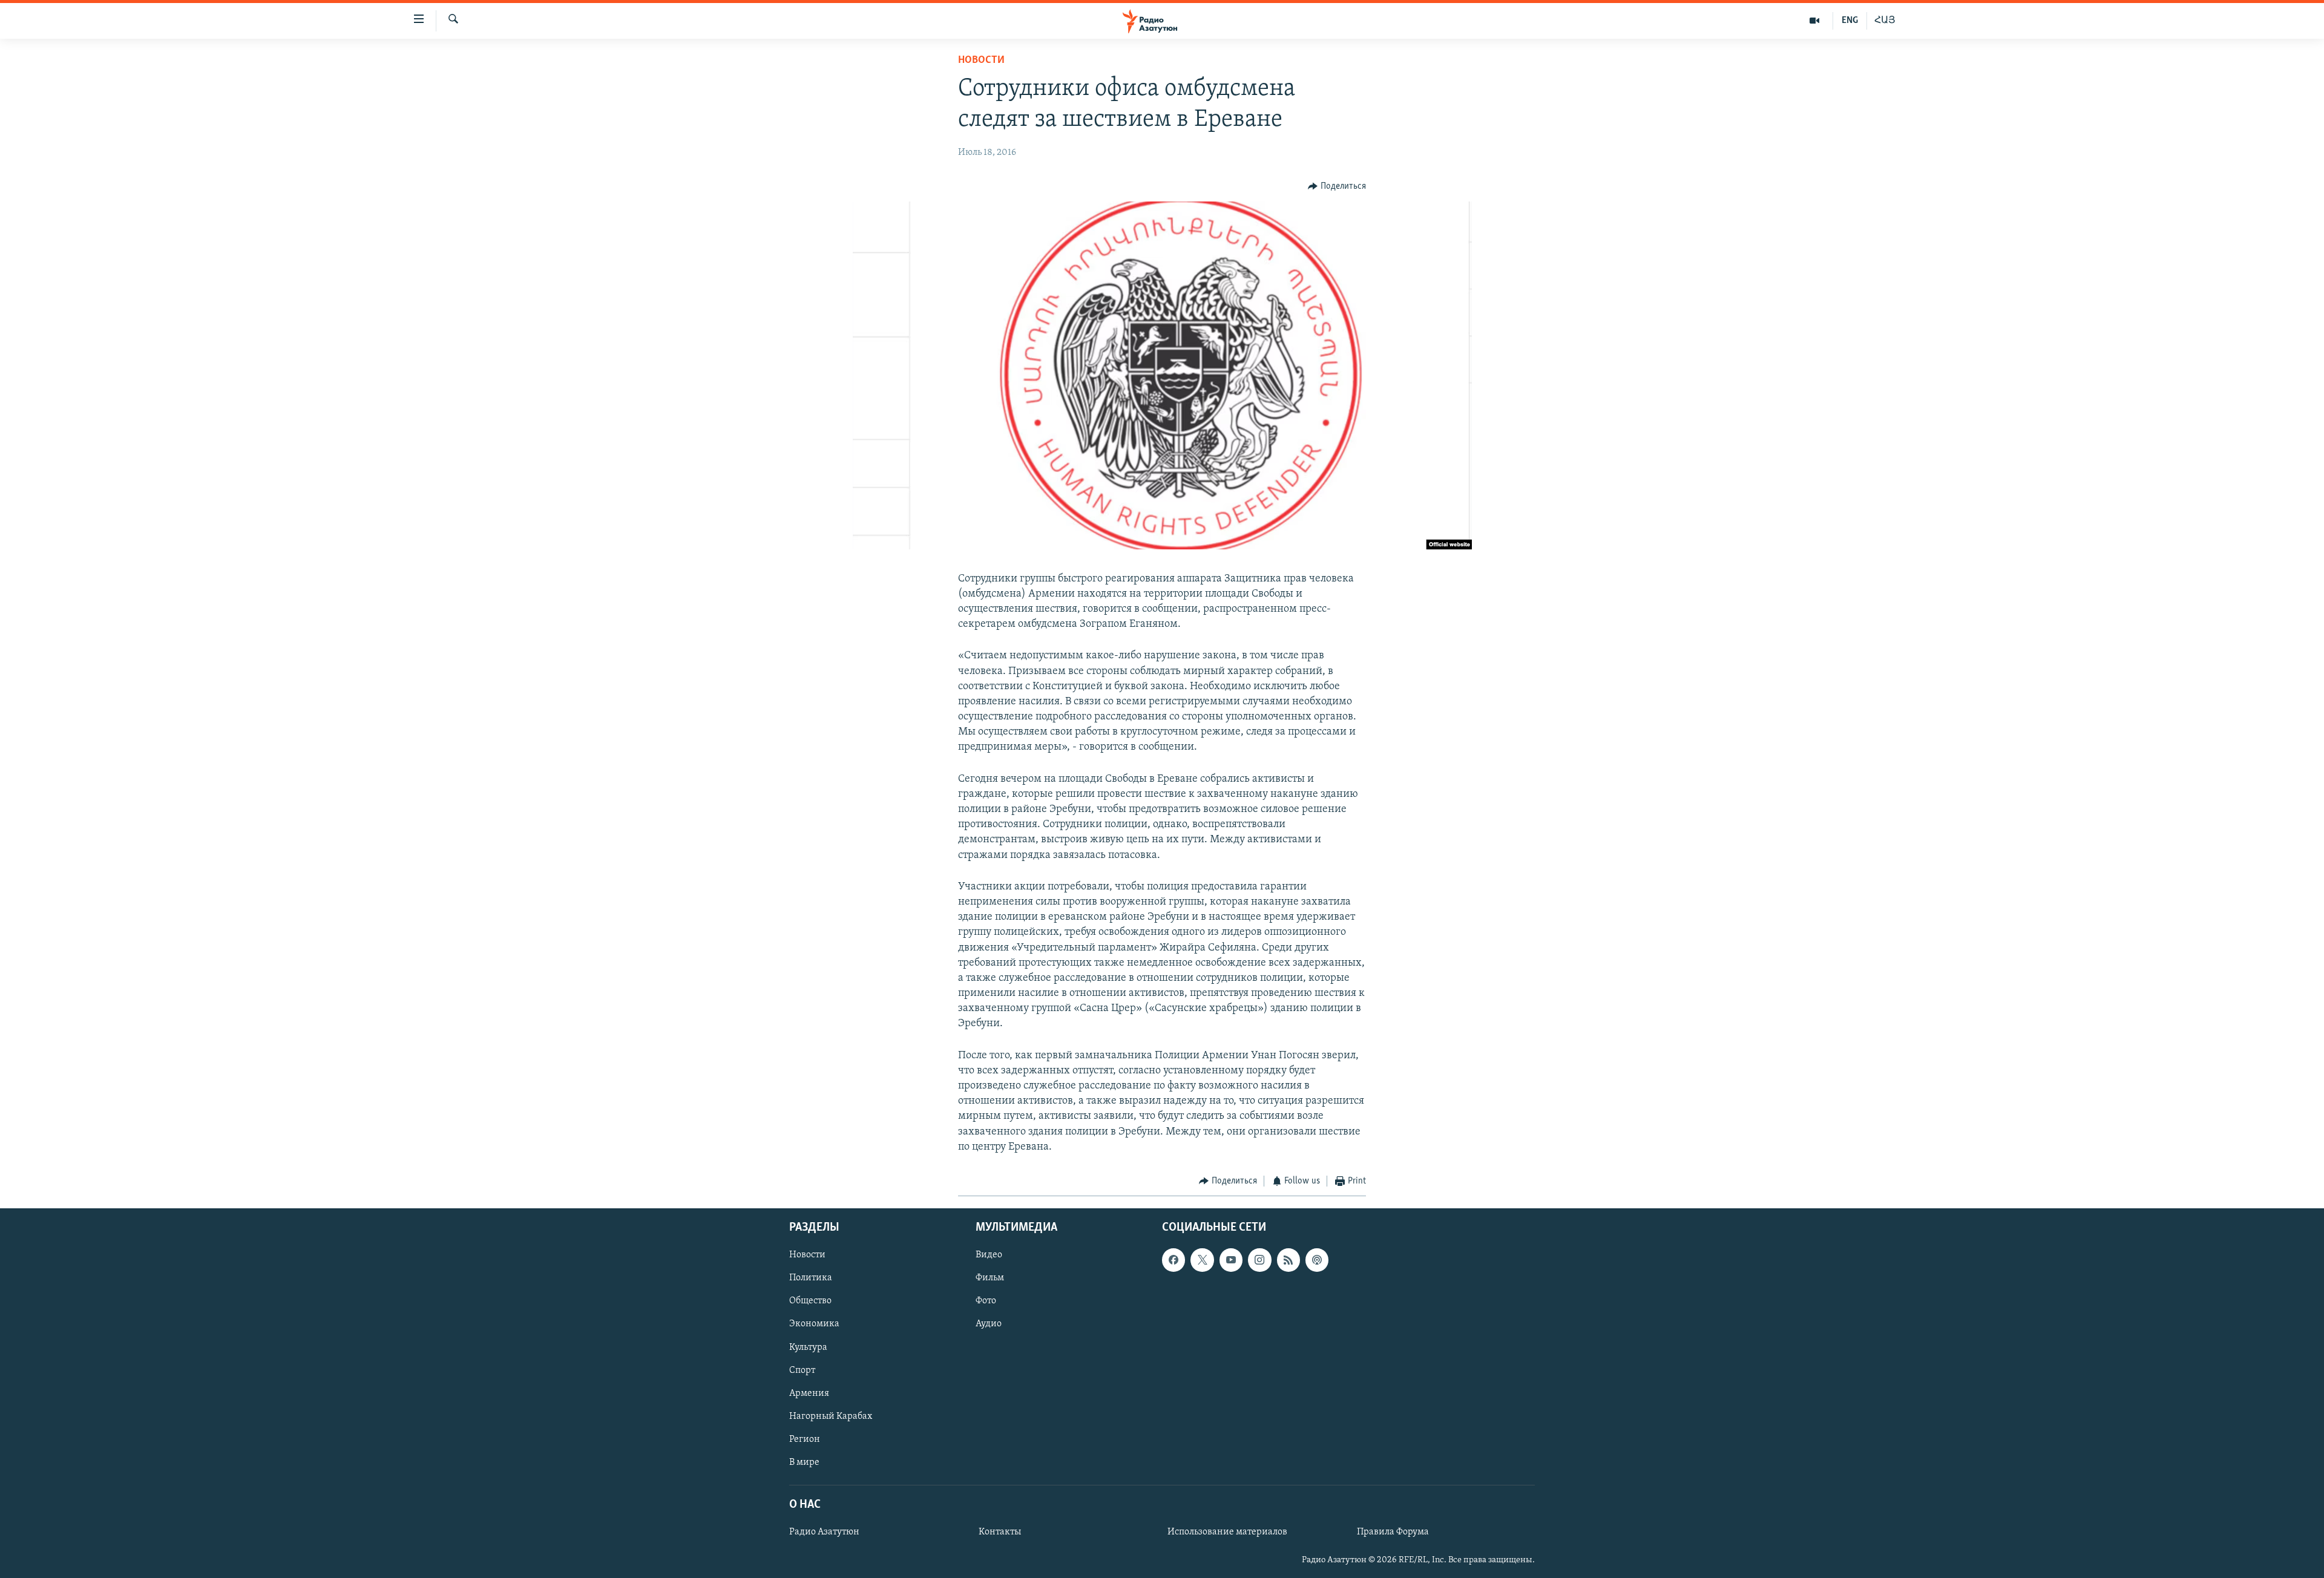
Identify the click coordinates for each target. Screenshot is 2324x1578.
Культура (808, 1347)
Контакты (1000, 1533)
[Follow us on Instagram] (1259, 1260)
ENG (1850, 21)
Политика (811, 1278)
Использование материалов (1227, 1533)
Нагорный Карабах (831, 1416)
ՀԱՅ (1885, 21)
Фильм (990, 1278)
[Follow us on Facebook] (1173, 1260)
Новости (981, 61)
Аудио (989, 1324)
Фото (986, 1301)
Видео (989, 1256)
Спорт (802, 1370)
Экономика (814, 1324)
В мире (804, 1462)
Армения (809, 1393)
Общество (810, 1301)
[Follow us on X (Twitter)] (1202, 1260)
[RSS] (1288, 1260)
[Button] (1337, 186)
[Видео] (1815, 21)
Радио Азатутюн (824, 1533)
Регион (805, 1439)
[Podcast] (1317, 1260)
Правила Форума (1393, 1533)
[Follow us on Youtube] (1231, 1260)
